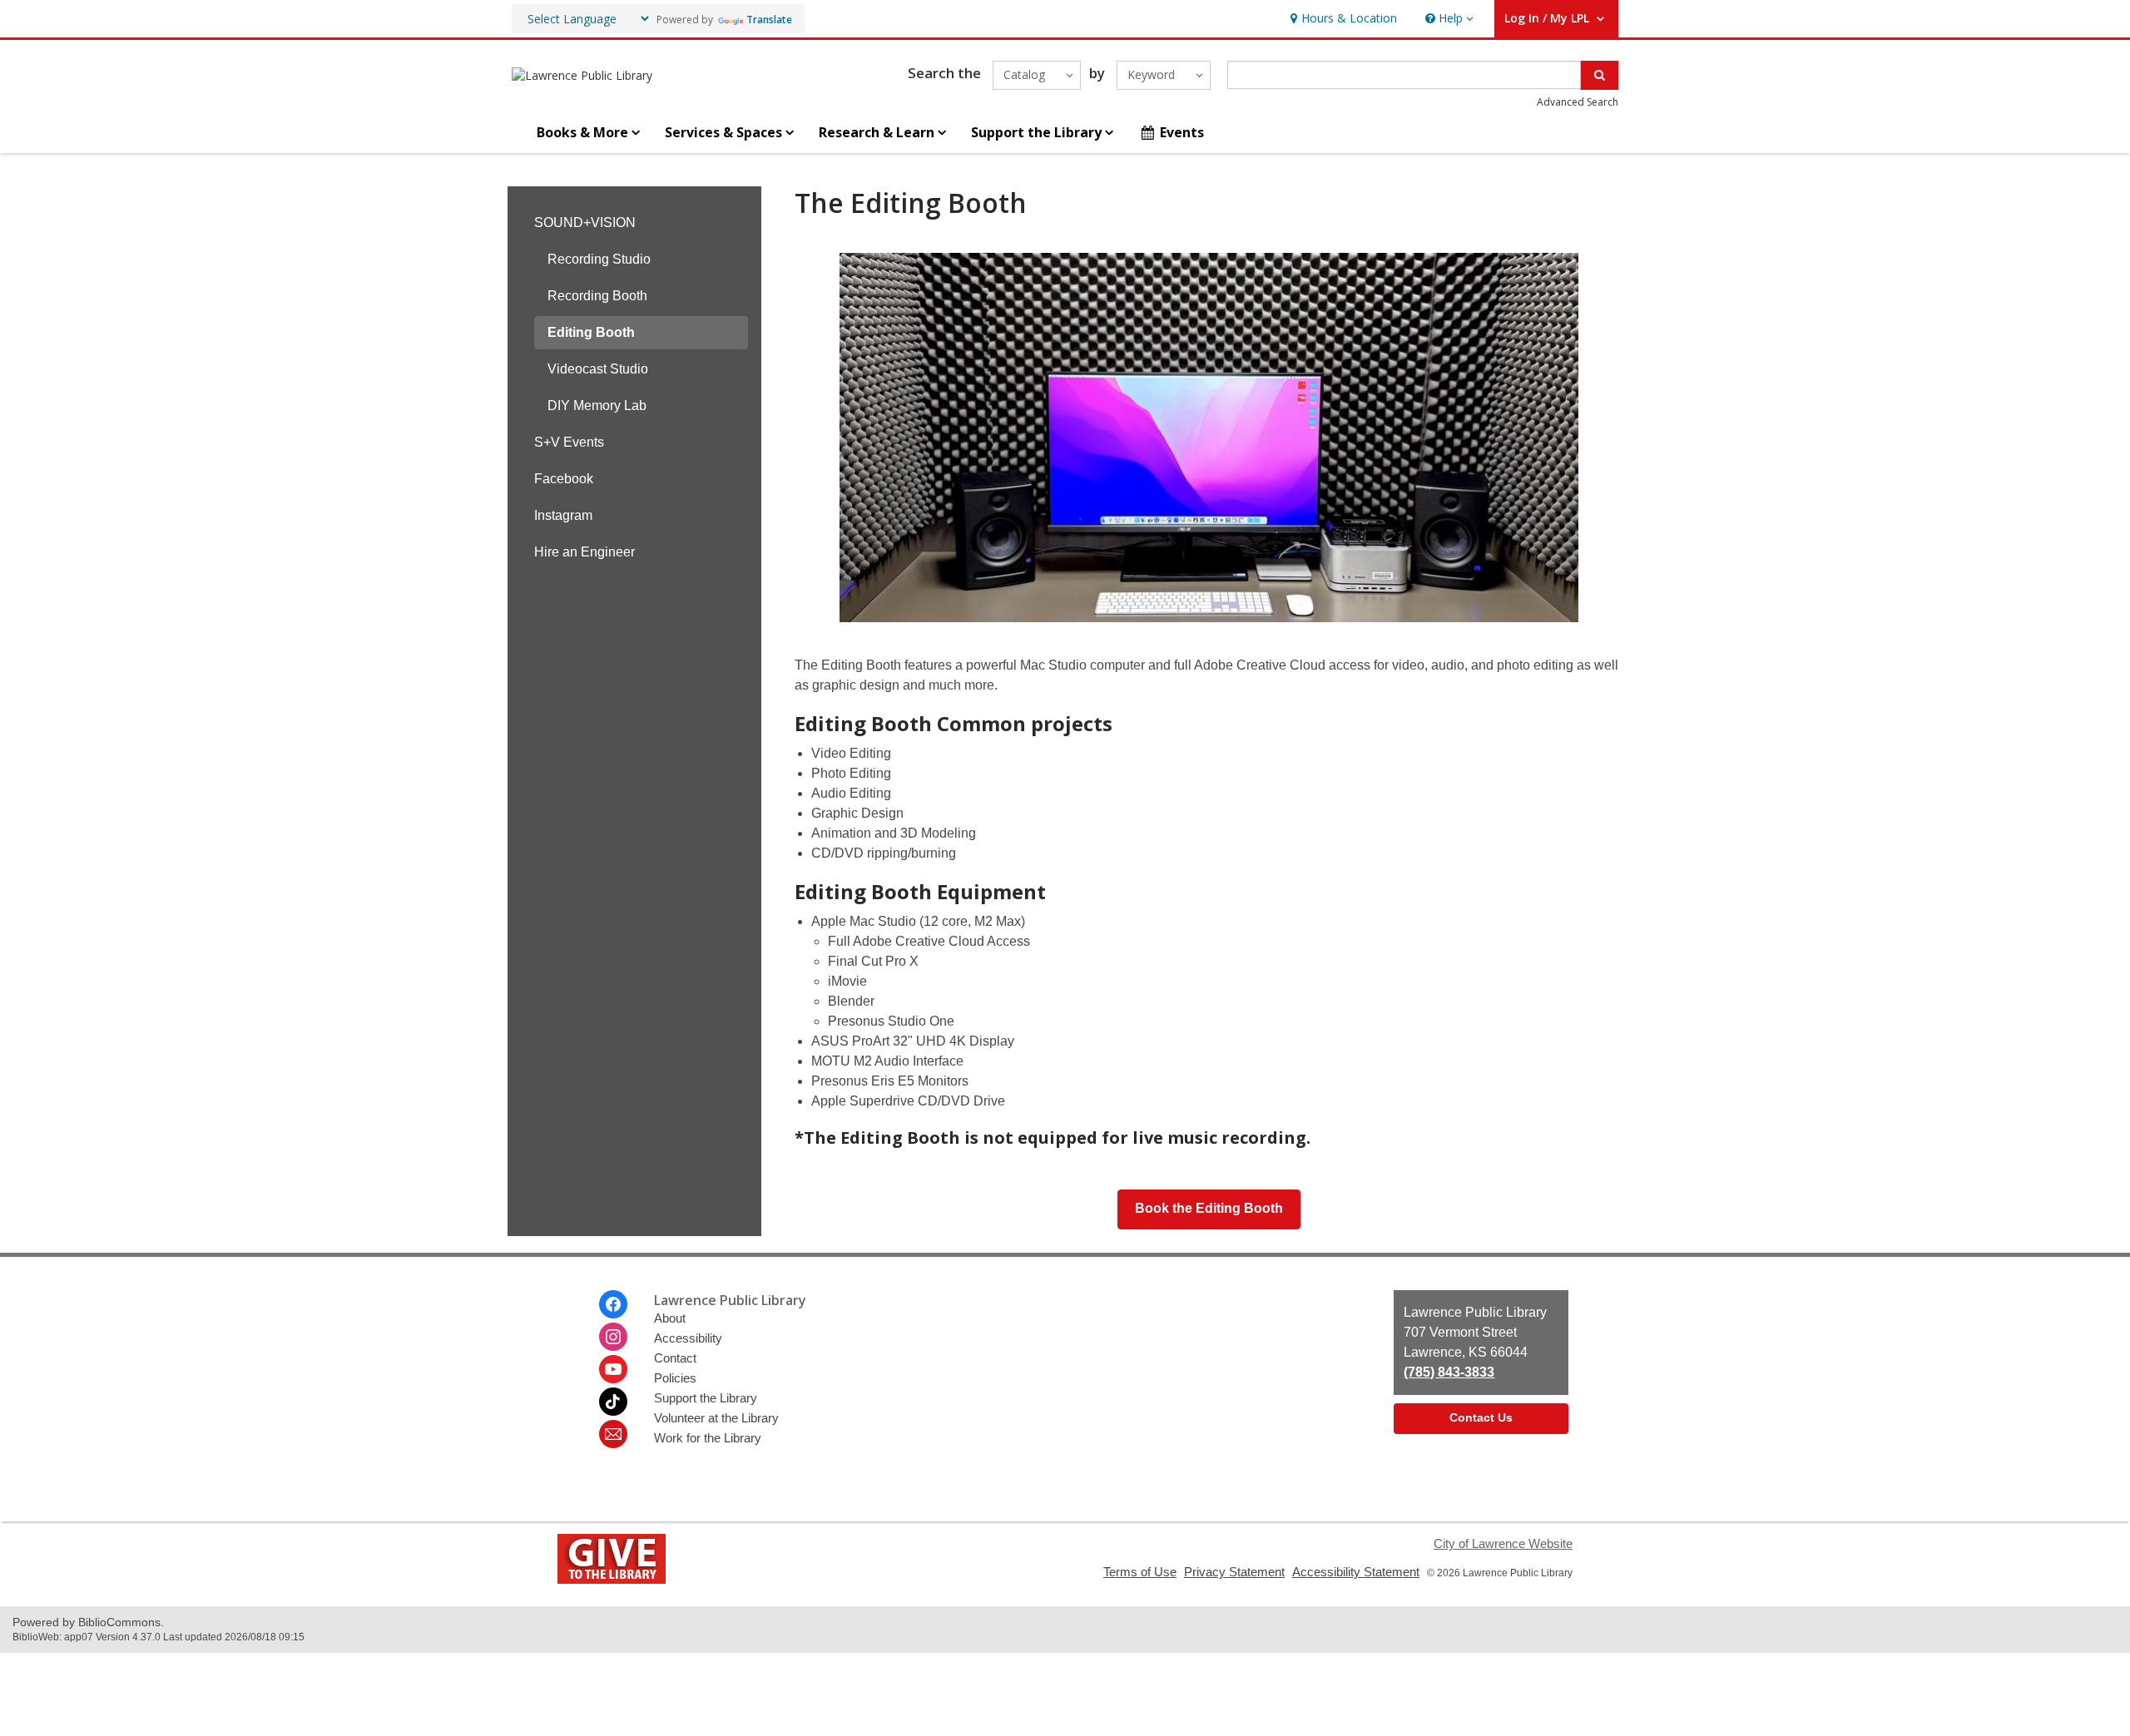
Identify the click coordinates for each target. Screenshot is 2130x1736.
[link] (1342, 19)
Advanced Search (1578, 102)
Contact (675, 1358)
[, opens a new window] (612, 1579)
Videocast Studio (598, 369)
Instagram (563, 515)
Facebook (564, 479)
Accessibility (688, 1338)
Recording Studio (599, 259)
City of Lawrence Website (1503, 1543)
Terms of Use (1140, 1572)
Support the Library (706, 1398)
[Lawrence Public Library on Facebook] (613, 1304)
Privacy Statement (1234, 1572)
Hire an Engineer (585, 552)
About (670, 1318)
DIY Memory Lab (597, 406)
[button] (1448, 19)
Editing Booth (591, 332)
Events (1182, 132)
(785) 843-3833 (1449, 1372)
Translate (769, 20)
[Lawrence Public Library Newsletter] (613, 1434)
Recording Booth (597, 296)
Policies (675, 1378)
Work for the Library (708, 1438)
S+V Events (569, 442)
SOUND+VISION (585, 223)
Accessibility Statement (1356, 1572)
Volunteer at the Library (716, 1418)
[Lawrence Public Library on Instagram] (613, 1337)
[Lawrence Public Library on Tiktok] (613, 1402)
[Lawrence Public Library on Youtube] (613, 1369)
